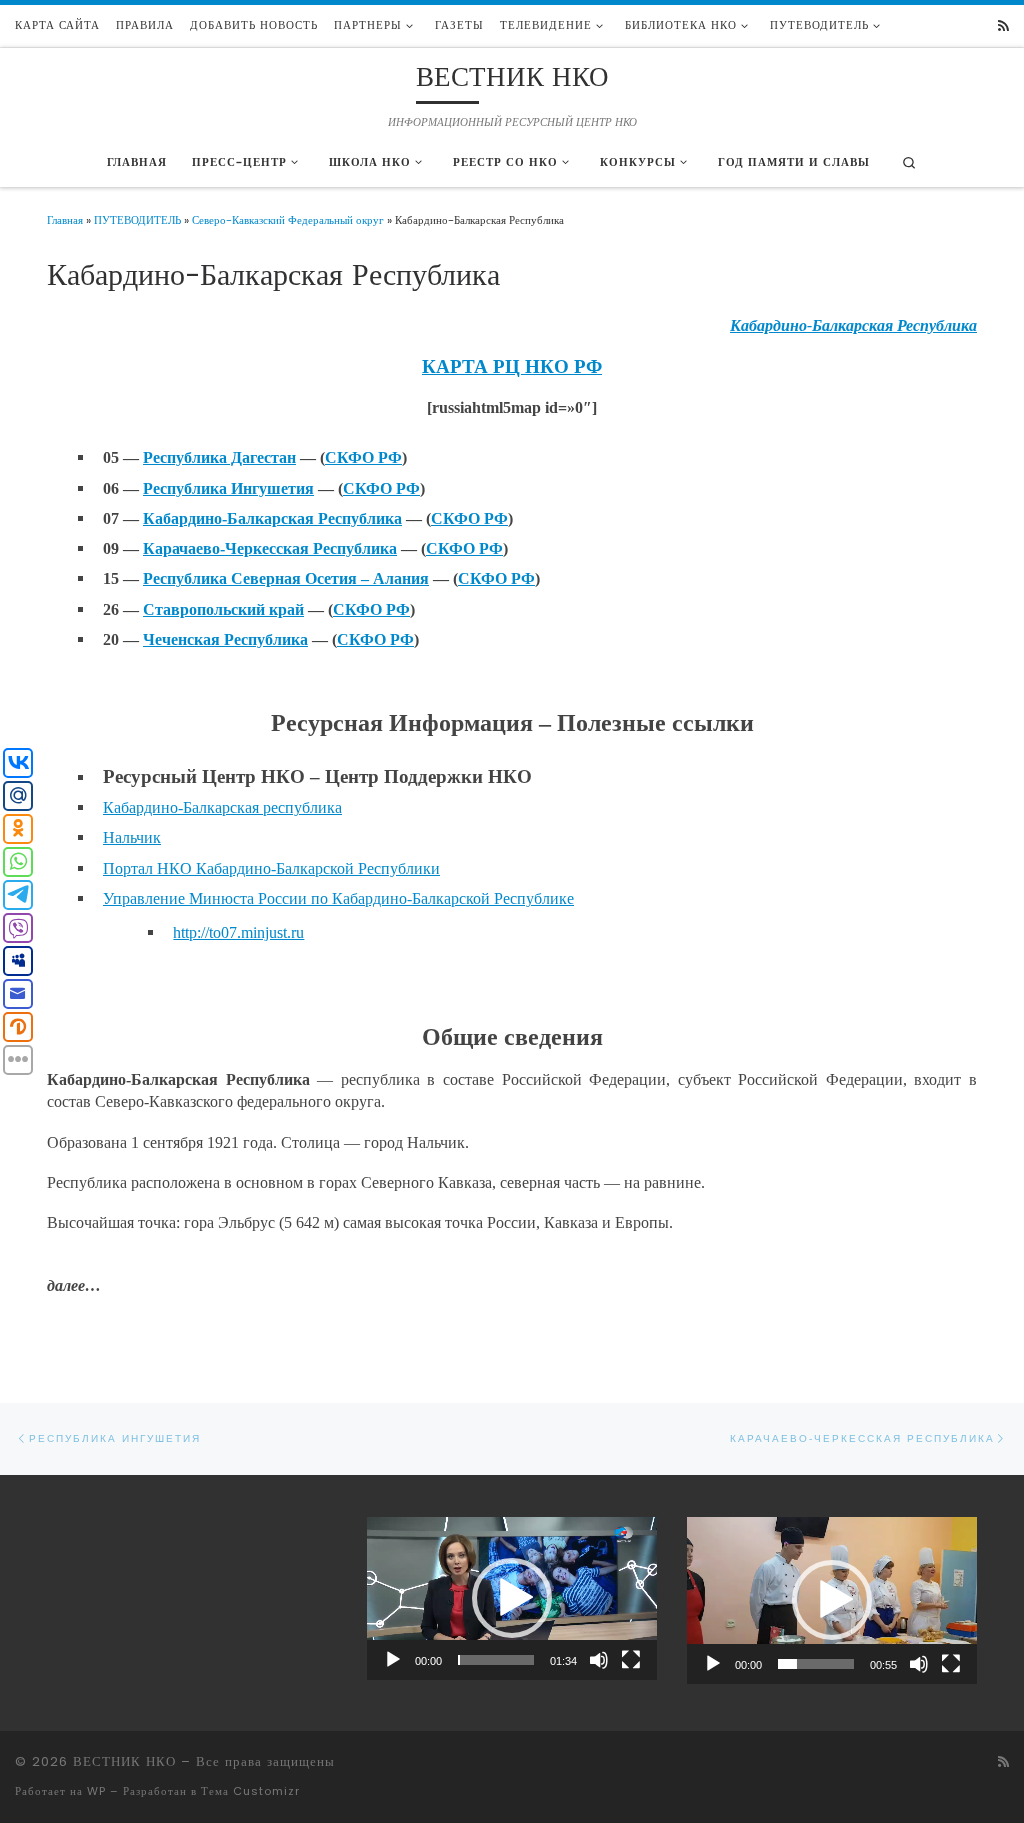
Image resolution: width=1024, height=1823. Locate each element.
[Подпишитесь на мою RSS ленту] (1003, 26)
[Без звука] (599, 1660)
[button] (512, 1598)
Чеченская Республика (225, 639)
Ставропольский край (223, 609)
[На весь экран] (631, 1660)
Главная (65, 220)
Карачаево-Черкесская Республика (270, 548)
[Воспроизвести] (393, 1660)
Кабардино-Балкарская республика (222, 807)
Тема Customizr (250, 1791)
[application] (512, 1598)
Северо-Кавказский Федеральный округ (288, 220)
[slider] (496, 1660)
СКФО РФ (363, 457)
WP (96, 1791)
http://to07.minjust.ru (238, 932)
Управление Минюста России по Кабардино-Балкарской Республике (338, 898)
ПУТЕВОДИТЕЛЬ (137, 220)
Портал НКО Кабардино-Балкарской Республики (271, 868)
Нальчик (132, 837)
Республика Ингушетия (228, 488)
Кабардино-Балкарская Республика (272, 518)
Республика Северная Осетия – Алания (286, 578)
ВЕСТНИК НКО (124, 1761)
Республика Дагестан (219, 457)
